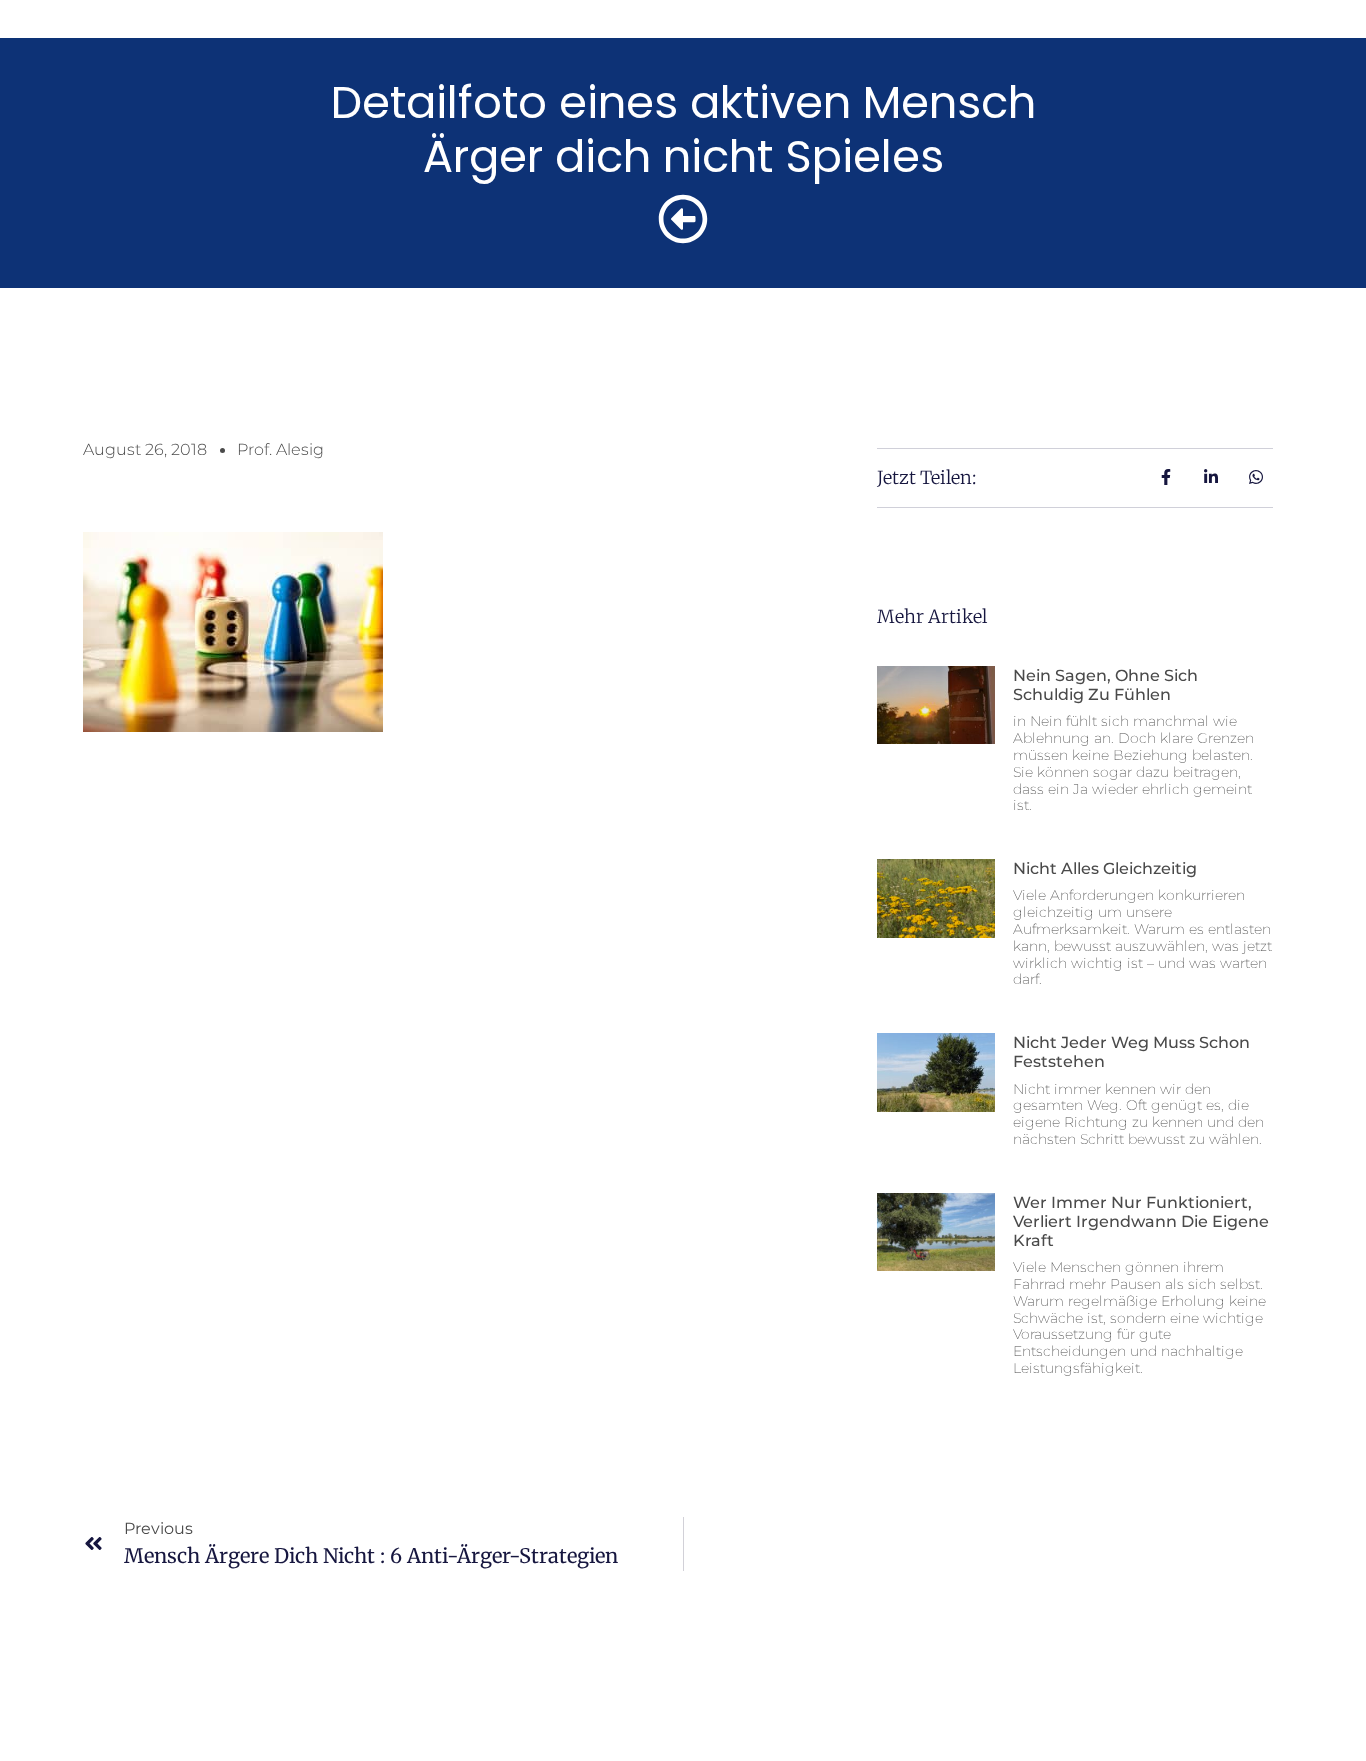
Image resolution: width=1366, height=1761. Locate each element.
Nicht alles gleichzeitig (1105, 868)
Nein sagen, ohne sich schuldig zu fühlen (1105, 685)
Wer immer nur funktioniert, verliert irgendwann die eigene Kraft (1141, 1221)
